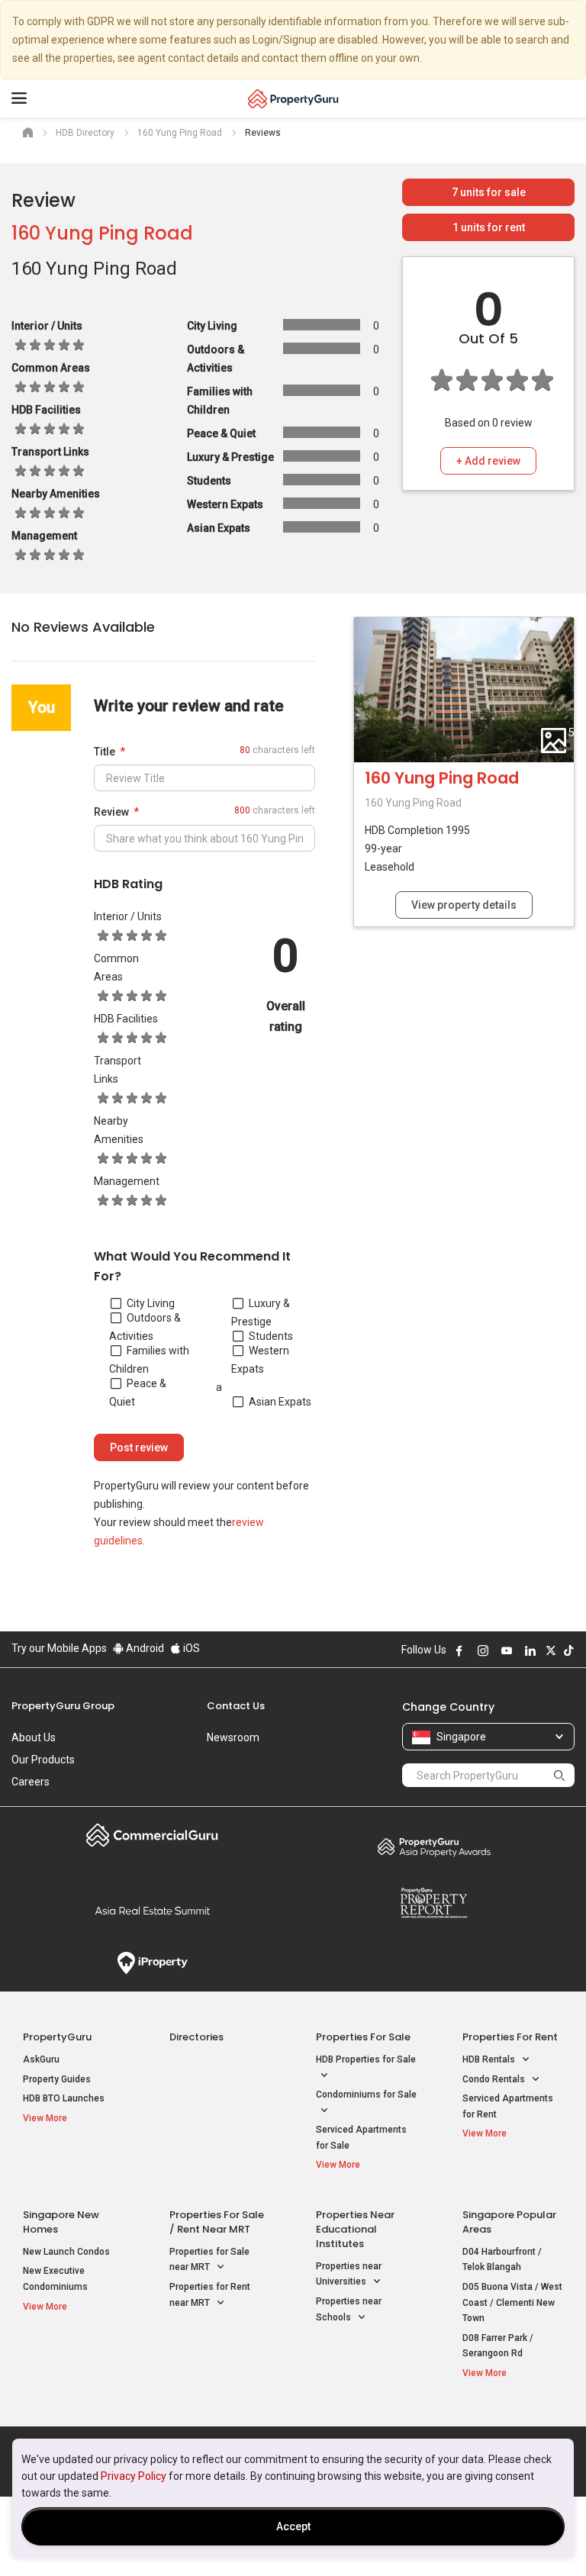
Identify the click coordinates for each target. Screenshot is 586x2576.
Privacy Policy (134, 2476)
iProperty (152, 1963)
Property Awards (434, 1847)
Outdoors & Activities (145, 1327)
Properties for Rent (510, 2037)
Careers (31, 1782)
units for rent (489, 227)
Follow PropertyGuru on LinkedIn (530, 1650)
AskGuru (41, 2059)
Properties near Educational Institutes (355, 2229)
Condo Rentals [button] (495, 2079)
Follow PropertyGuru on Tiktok (568, 1650)
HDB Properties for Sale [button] (366, 2059)
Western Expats (260, 1360)
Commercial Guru (152, 1835)
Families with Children (149, 1360)
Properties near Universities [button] (349, 2274)
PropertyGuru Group (63, 1706)
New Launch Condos (66, 2252)
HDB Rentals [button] (490, 2059)
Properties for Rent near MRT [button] (210, 2295)
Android (144, 1648)
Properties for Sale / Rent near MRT (217, 2222)
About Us (34, 1737)
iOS (190, 1648)
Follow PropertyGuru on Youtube (507, 1650)
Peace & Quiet (138, 1393)
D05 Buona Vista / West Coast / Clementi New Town (512, 2302)
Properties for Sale (363, 2037)
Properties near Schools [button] (349, 2309)
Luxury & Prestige (261, 1312)
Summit (152, 1911)
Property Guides (57, 2079)
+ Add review (488, 461)
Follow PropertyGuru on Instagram (483, 1650)
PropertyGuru (57, 2037)
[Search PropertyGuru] (559, 1775)
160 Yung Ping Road (102, 233)
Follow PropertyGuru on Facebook (459, 1650)
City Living (151, 1303)
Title (105, 752)
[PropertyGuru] (293, 98)
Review (111, 812)
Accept (293, 2526)
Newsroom (233, 1737)
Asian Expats (280, 1402)
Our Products (43, 1760)
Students (271, 1336)
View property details (464, 905)
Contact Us (236, 1706)
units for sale (489, 192)
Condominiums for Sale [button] (366, 2095)
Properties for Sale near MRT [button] (209, 2260)
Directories (196, 2037)
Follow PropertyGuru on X (551, 1650)
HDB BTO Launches (64, 2098)
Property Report (434, 1903)
